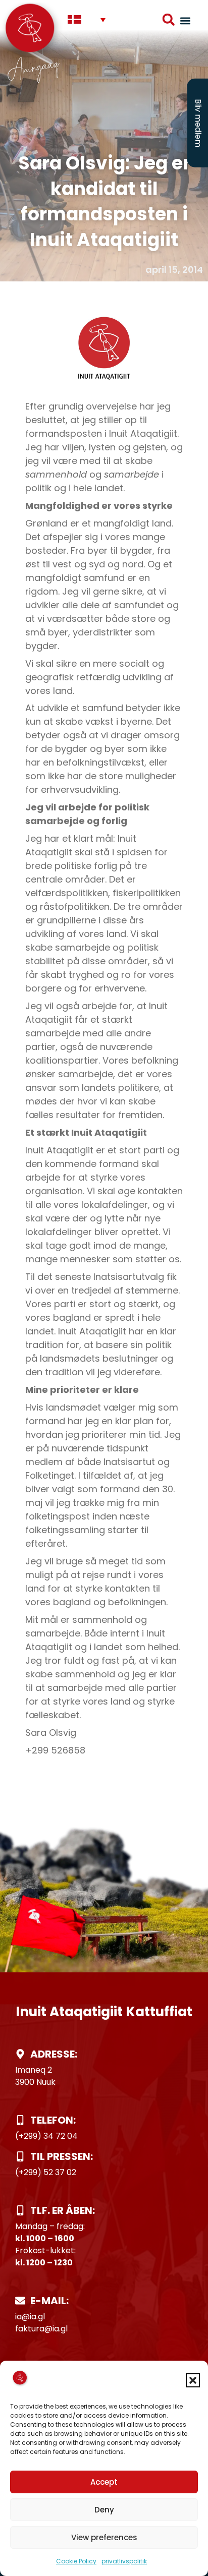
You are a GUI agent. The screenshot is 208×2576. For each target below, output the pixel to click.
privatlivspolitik (124, 2561)
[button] (193, 2380)
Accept (104, 2482)
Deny (104, 2510)
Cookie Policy (76, 2561)
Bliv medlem (198, 123)
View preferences (104, 2537)
